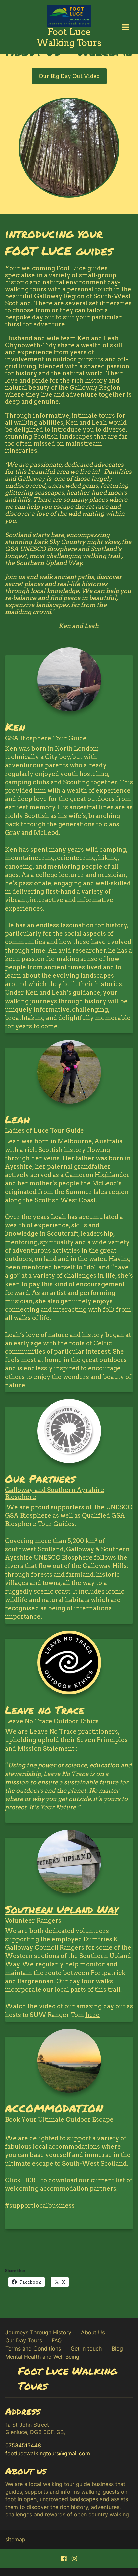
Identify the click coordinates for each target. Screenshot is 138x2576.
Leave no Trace (45, 1710)
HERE (31, 2180)
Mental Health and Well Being (42, 2357)
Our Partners (40, 1478)
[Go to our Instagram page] (74, 2558)
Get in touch (86, 2348)
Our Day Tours (24, 2340)
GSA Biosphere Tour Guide (46, 738)
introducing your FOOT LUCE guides (59, 242)
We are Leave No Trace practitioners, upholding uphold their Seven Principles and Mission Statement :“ (68, 1770)
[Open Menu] (125, 27)
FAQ (57, 2340)
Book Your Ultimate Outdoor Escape (59, 2119)
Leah (18, 1119)
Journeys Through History (38, 2332)
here (93, 2015)
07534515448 (23, 2445)
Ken (15, 727)
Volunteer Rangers (33, 1920)
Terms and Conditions (33, 2348)
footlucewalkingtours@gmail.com (48, 2453)
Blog (117, 2348)
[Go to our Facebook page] (64, 2558)
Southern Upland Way (62, 1909)
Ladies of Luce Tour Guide (45, 1131)
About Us (93, 2332)
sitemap (15, 2539)
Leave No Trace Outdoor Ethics (52, 1721)
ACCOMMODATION (54, 2108)
